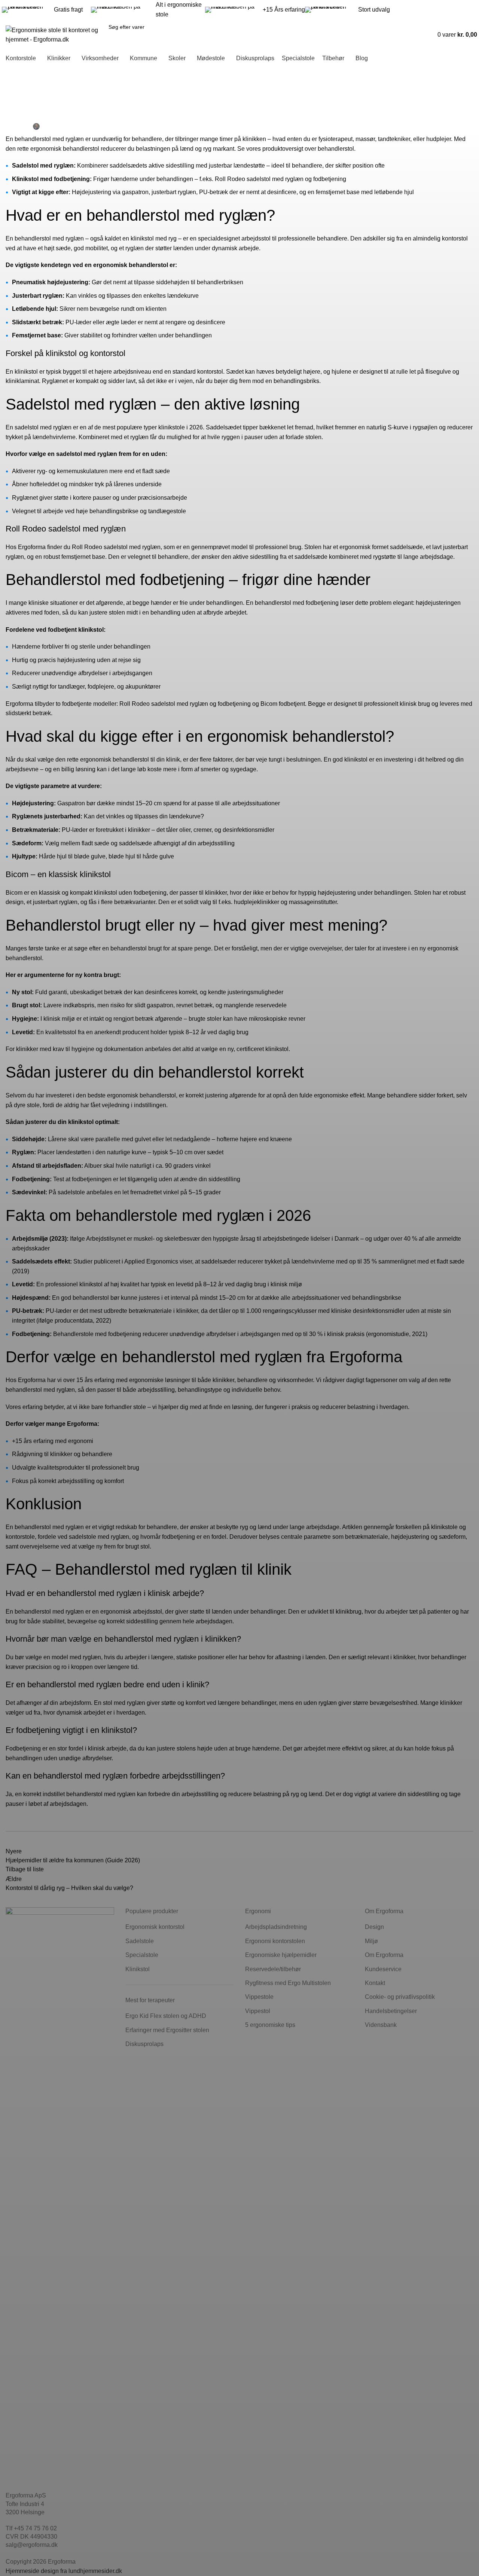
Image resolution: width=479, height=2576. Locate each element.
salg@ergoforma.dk (423, 5)
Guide (16, 85)
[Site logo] (52, 34)
